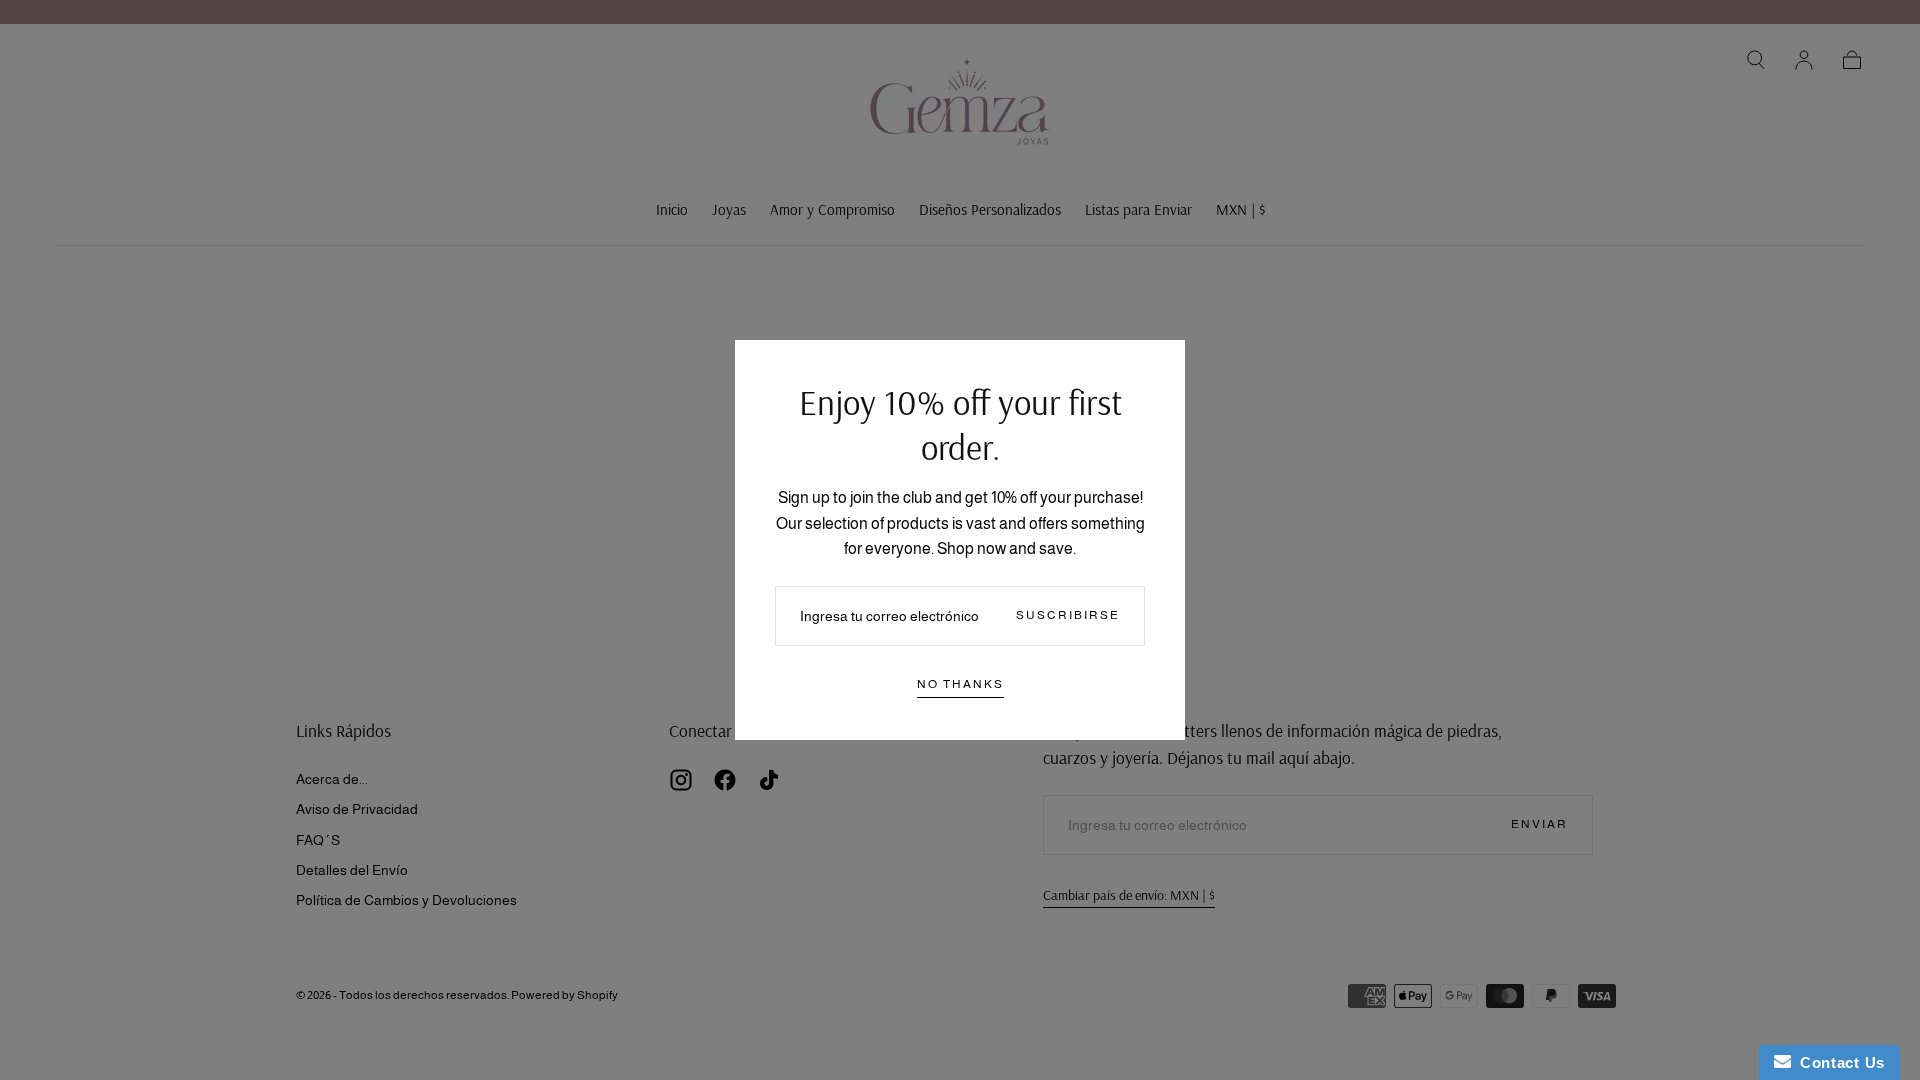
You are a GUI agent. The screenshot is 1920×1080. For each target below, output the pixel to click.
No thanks (960, 684)
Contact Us (1838, 1062)
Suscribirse (1068, 615)
